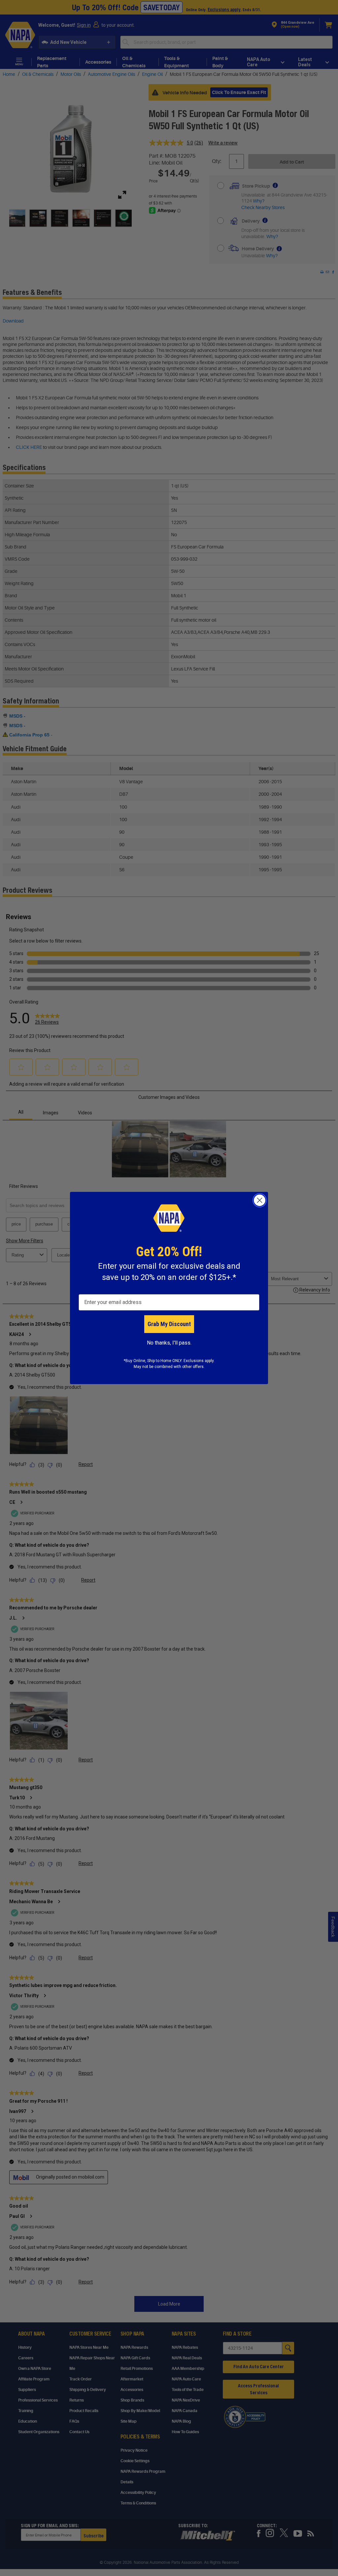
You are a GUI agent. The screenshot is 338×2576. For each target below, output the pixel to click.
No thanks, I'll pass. (169, 1343)
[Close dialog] (260, 1200)
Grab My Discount (169, 1324)
